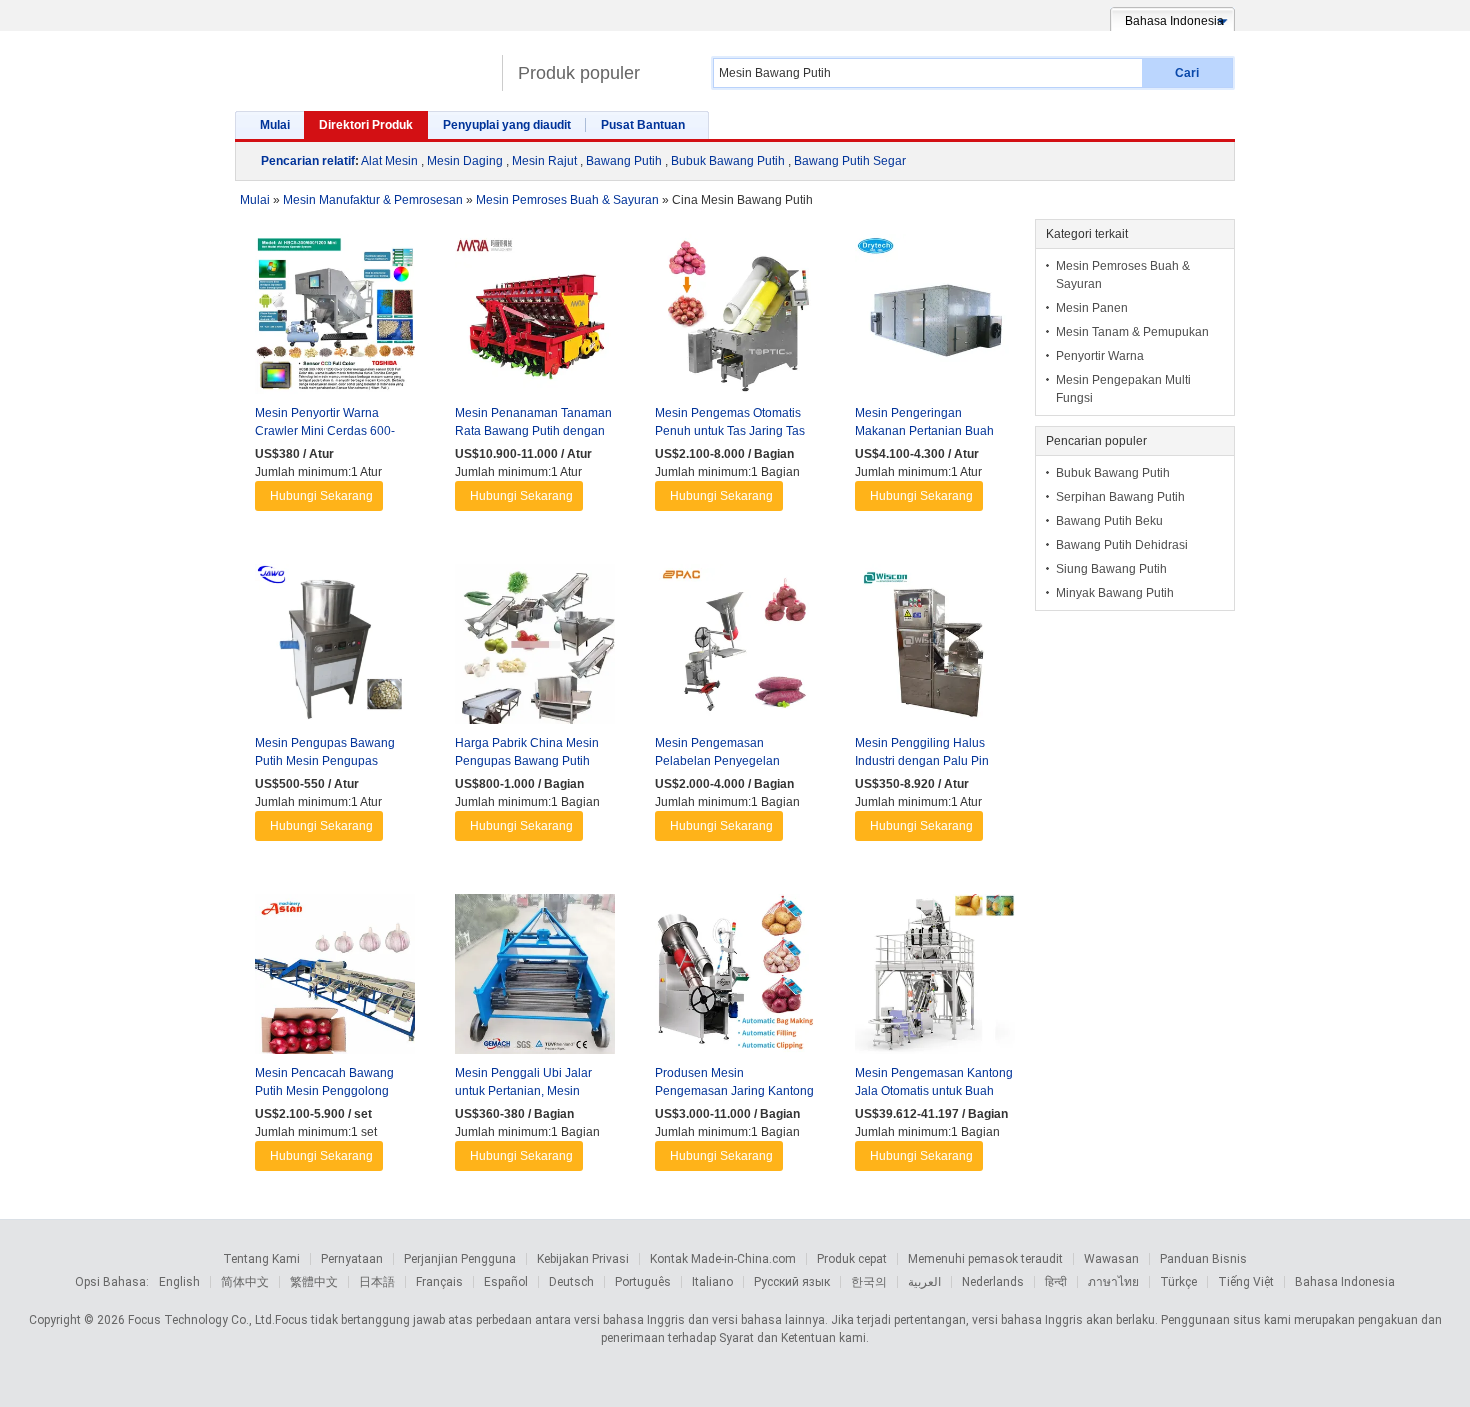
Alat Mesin (389, 161)
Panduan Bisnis (1203, 1259)
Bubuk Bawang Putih (728, 161)
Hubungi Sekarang (321, 496)
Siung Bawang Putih (1111, 569)
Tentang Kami (261, 1259)
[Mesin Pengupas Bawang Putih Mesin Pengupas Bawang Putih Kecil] (335, 649)
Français (439, 1282)
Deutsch (571, 1282)
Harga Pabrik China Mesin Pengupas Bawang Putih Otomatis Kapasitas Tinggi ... (532, 761)
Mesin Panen (1092, 308)
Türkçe (1178, 1282)
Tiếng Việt (1246, 1282)
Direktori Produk (366, 125)
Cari (1187, 73)
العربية (924, 1282)
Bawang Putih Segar (850, 161)
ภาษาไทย (1113, 1282)
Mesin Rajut (544, 161)
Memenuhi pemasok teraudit (985, 1259)
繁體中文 (314, 1282)
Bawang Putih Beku (1109, 521)
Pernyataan (352, 1259)
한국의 (869, 1282)
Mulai (275, 125)
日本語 (377, 1282)
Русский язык (792, 1282)
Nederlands (993, 1282)
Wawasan (1111, 1259)
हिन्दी (1056, 1282)
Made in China (363, 64)
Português (643, 1282)
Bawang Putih (624, 161)
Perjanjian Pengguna (460, 1259)
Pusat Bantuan (643, 125)
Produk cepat (852, 1259)
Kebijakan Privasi (583, 1259)
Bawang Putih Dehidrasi (1122, 545)
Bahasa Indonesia (1345, 1282)
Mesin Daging (465, 161)
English (179, 1282)
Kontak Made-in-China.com (723, 1259)
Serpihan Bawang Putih (1120, 497)
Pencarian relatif (308, 161)
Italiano (712, 1282)
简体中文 (245, 1282)
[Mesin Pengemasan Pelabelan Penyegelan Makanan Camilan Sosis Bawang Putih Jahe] (735, 649)
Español (506, 1282)
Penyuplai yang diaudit (507, 125)
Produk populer (579, 73)
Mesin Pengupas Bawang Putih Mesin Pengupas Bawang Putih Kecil (325, 761)
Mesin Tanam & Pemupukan (1132, 332)
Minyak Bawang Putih (1115, 593)
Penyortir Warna (1100, 356)
